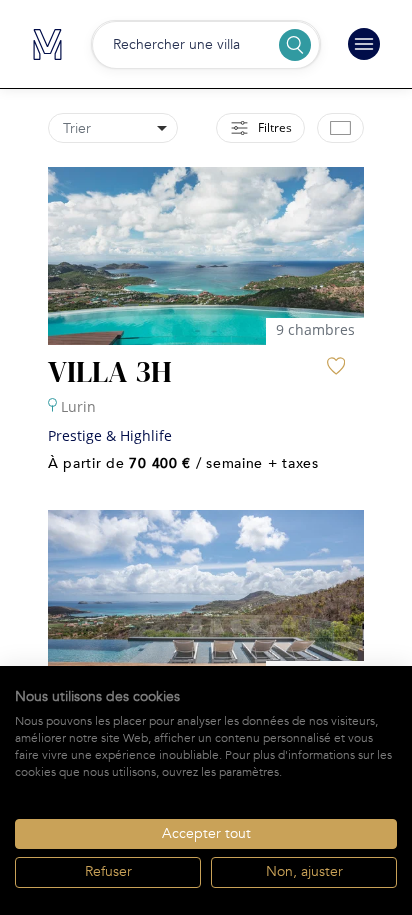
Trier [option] (77, 128)
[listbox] (113, 128)
